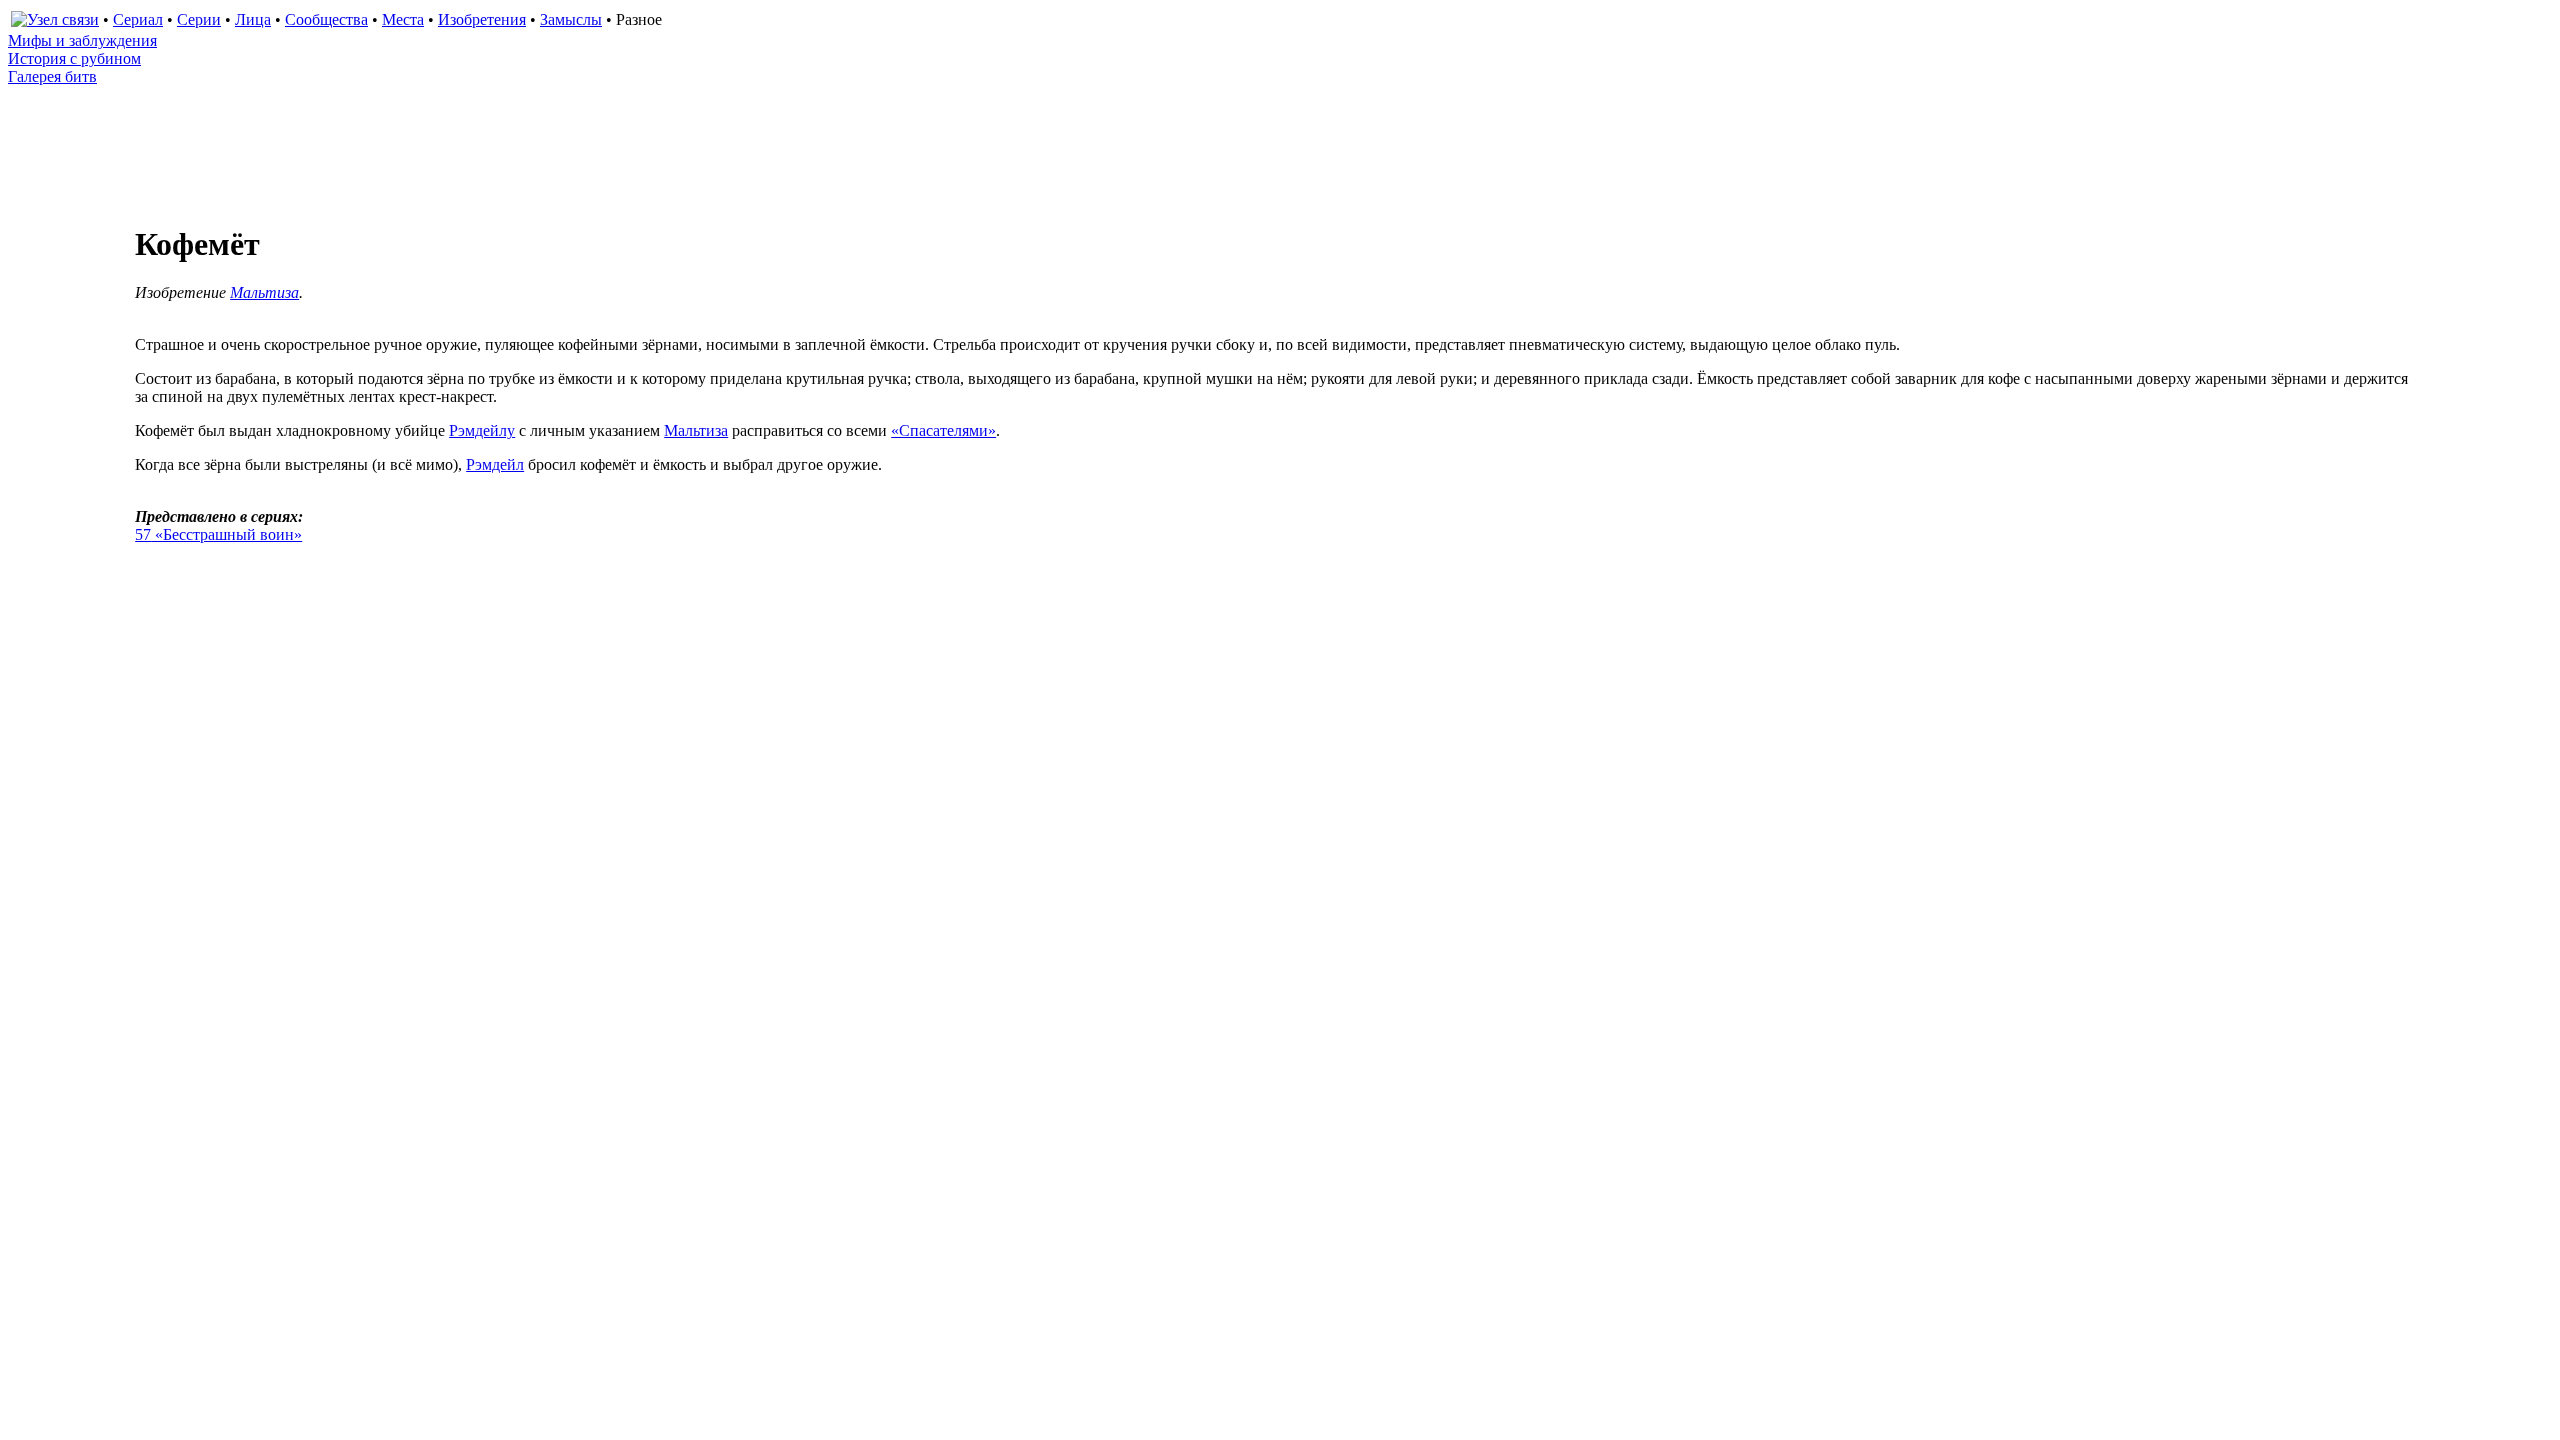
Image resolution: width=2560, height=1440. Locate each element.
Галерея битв (52, 76)
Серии (199, 19)
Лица (253, 19)
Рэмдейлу (482, 430)
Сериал (138, 19)
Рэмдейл (495, 464)
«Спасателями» (943, 430)
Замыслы (571, 19)
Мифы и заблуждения (82, 40)
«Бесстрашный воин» (218, 534)
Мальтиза (264, 292)
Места (403, 19)
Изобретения (482, 19)
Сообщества (326, 19)
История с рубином (74, 58)
